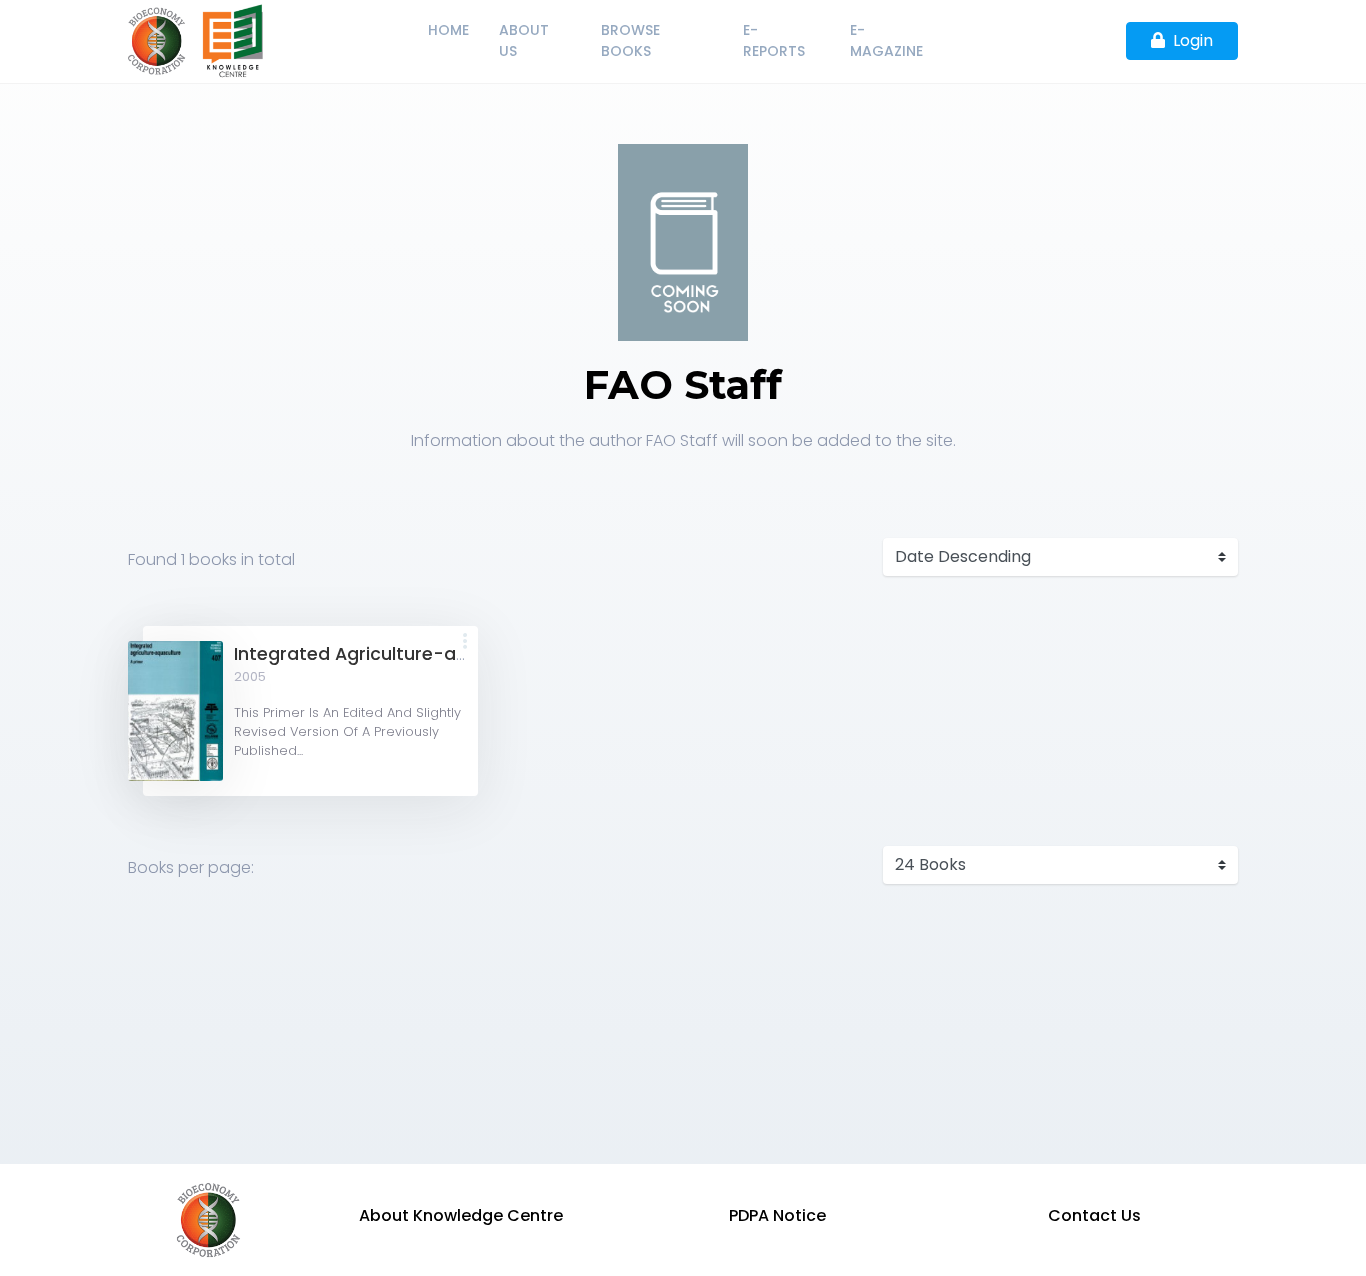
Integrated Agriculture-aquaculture (394, 654)
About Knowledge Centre (461, 1215)
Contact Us (1094, 1215)
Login (1193, 40)
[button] (465, 642)
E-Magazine (886, 40)
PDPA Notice (777, 1215)
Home (448, 30)
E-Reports (774, 40)
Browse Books (630, 40)
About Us (524, 40)
